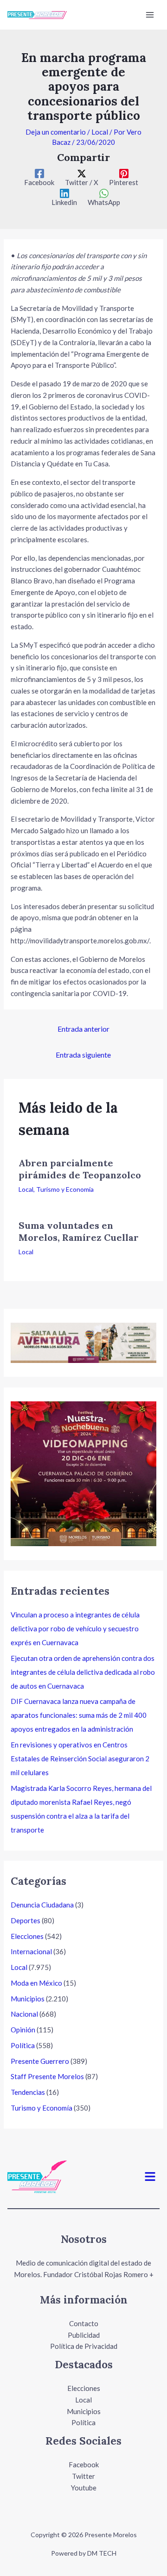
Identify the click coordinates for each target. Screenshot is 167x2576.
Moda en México (36, 1983)
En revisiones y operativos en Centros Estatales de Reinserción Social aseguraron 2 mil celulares (80, 1759)
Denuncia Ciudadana (42, 1905)
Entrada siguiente (83, 1055)
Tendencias (28, 2092)
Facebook (84, 2465)
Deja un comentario (56, 132)
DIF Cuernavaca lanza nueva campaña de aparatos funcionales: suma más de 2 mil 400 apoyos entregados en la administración (79, 1715)
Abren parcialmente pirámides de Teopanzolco (80, 1169)
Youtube (84, 2488)
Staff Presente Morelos (47, 2076)
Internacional (31, 1951)
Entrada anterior (83, 1029)
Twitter (83, 2476)
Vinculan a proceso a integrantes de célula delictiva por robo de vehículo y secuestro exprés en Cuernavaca (75, 1629)
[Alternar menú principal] (150, 15)
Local (100, 132)
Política (23, 2045)
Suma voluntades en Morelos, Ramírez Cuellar (79, 1231)
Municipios (28, 1999)
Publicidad (84, 2335)
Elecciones (27, 1936)
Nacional (24, 2014)
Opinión (23, 2030)
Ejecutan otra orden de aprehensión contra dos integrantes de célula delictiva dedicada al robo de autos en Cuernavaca (83, 1672)
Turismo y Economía (65, 1189)
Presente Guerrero (40, 2061)
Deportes (26, 1920)
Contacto (84, 2323)
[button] (150, 2177)
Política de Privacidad (84, 2346)
